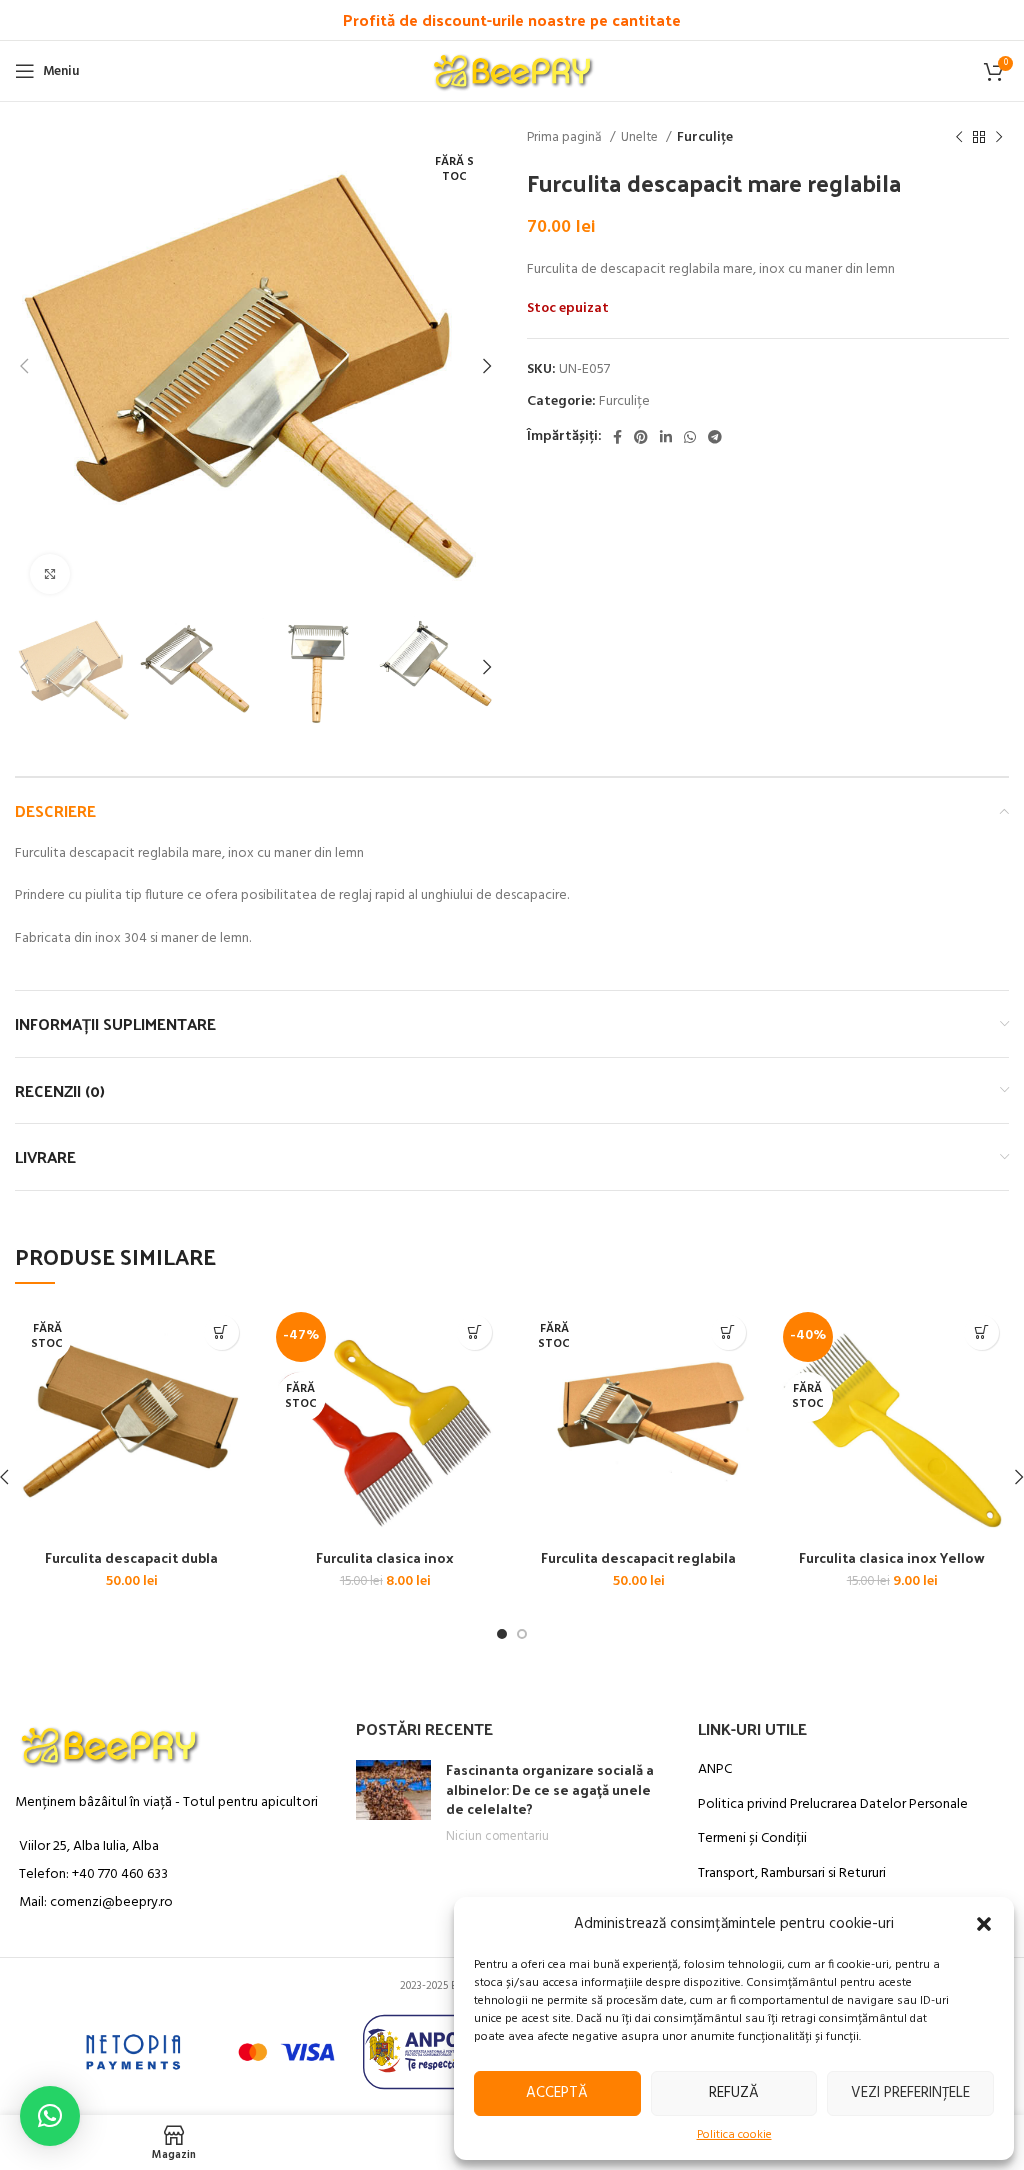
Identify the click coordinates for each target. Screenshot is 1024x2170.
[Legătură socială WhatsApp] (690, 437)
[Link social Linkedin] (666, 437)
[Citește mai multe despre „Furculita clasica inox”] (474, 1332)
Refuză (734, 2093)
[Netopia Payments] (212, 2052)
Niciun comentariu (497, 1837)
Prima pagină (566, 137)
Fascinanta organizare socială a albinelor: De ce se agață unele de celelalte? (550, 1789)
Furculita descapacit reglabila (638, 1557)
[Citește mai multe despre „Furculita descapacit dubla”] (221, 1332)
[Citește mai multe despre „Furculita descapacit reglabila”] (728, 1332)
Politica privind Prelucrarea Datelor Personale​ (833, 1804)
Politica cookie (734, 2135)
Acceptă (557, 2093)
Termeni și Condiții (752, 1838)
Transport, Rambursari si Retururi (792, 1873)
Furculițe (705, 137)
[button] (984, 1924)
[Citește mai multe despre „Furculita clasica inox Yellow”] (981, 1332)
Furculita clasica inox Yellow (892, 1557)
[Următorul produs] (999, 138)
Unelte (641, 137)
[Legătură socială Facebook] (617, 437)
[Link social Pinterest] (641, 437)
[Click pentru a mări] (50, 574)
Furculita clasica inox (385, 1557)
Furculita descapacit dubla (131, 1557)
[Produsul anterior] (959, 138)
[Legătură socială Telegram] (715, 437)
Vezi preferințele (910, 2093)
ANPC (715, 1769)
